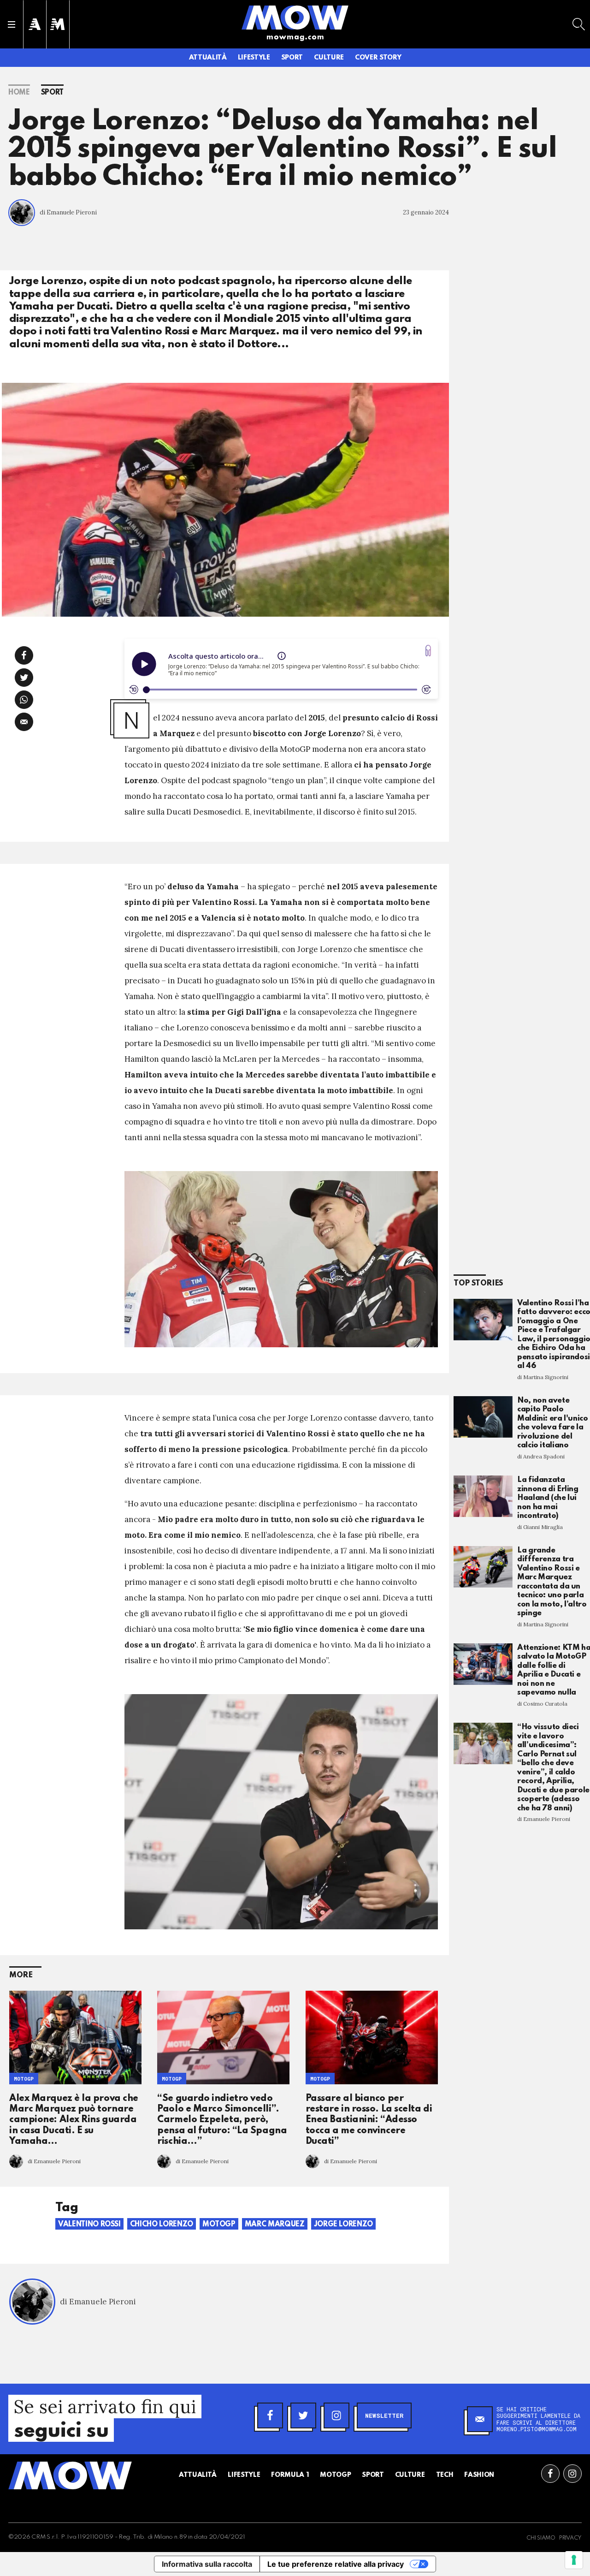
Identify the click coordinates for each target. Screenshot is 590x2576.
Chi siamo (541, 2538)
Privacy (570, 2538)
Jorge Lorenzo (343, 2225)
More (21, 1975)
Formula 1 (290, 2475)
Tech (445, 2475)
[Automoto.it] (35, 24)
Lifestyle (254, 58)
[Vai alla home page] (295, 17)
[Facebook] (270, 2415)
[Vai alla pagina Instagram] (572, 2474)
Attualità (208, 58)
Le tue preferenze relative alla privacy (336, 2564)
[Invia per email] (24, 722)
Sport (292, 58)
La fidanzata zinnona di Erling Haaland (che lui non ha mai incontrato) (548, 1498)
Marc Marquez (275, 2225)
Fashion (479, 2475)
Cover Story (378, 58)
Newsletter (384, 2415)
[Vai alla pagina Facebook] (550, 2474)
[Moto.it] (58, 24)
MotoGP (24, 2079)
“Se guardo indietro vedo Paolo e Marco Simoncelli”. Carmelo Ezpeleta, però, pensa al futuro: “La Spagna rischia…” (222, 2120)
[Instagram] (336, 2415)
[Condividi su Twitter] (24, 678)
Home (19, 93)
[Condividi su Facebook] (24, 655)
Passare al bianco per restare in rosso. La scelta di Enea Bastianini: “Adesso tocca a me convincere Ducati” (369, 2120)
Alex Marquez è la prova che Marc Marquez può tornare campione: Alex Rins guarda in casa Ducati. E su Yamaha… (74, 2120)
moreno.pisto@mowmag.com (537, 2429)
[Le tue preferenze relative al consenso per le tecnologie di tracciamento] (574, 2560)
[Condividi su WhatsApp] (24, 700)
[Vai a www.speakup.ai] (428, 651)
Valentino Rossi (89, 2225)
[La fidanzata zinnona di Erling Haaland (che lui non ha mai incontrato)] (483, 1496)
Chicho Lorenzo (162, 2225)
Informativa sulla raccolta (207, 2564)
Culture (329, 58)
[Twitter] (303, 2415)
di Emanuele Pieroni (68, 212)
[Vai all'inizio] (70, 2475)
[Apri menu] (12, 24)
